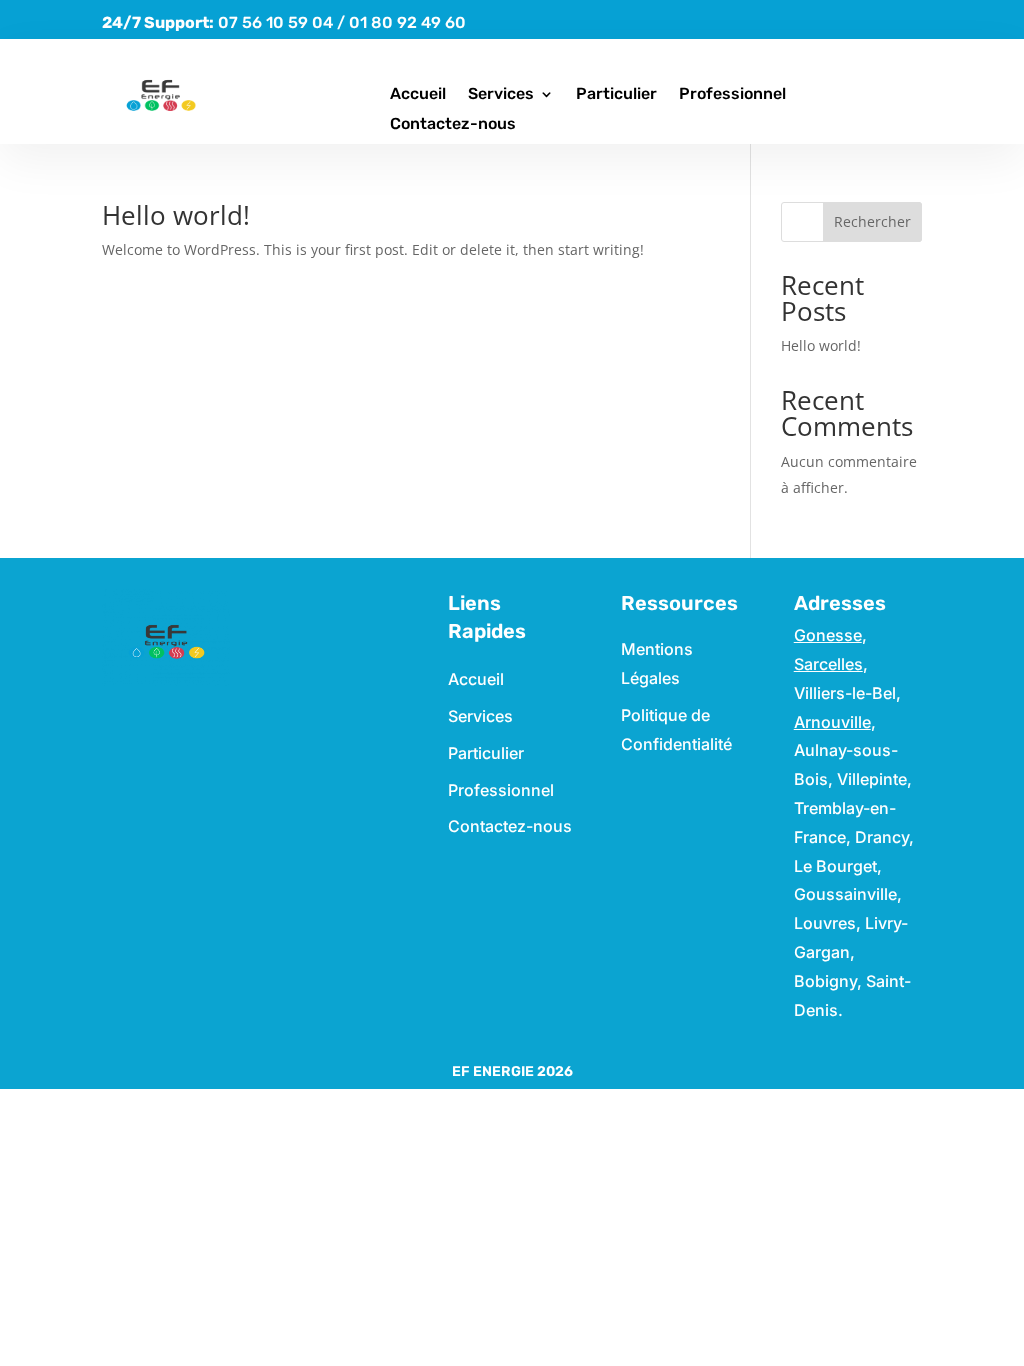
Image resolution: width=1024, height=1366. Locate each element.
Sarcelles (828, 664)
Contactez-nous (453, 125)
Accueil (418, 95)
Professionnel (732, 95)
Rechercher (872, 221)
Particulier (616, 95)
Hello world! (176, 215)
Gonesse (828, 635)
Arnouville (832, 722)
